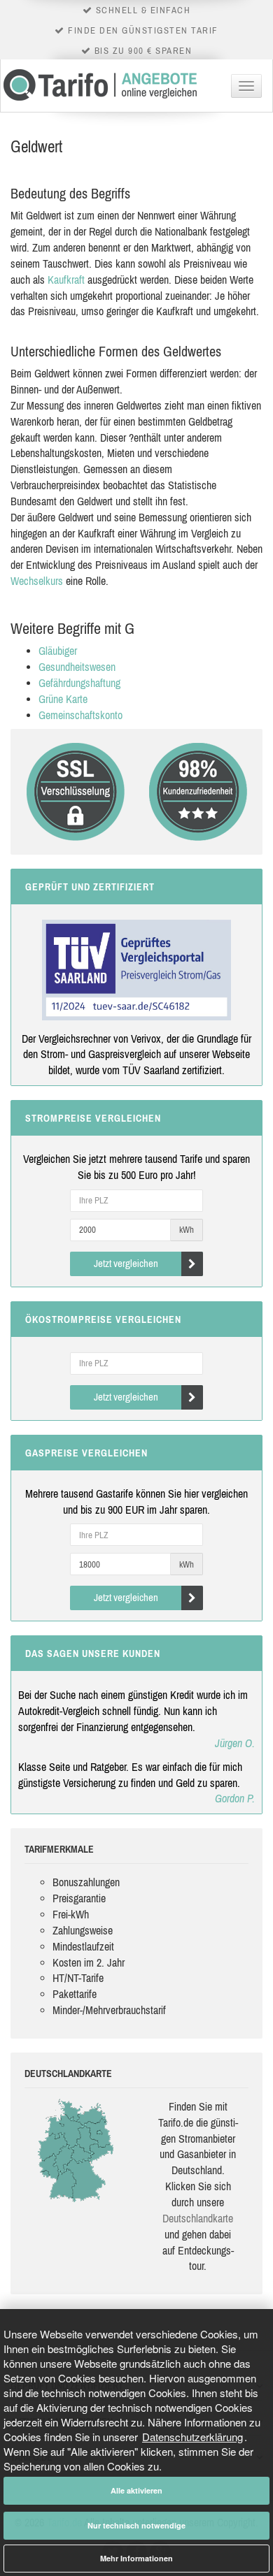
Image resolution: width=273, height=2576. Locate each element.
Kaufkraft (66, 280)
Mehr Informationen (136, 2558)
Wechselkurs (37, 581)
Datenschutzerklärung (192, 2437)
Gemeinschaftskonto (80, 715)
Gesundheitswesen (77, 667)
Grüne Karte (63, 699)
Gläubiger (58, 651)
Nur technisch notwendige (136, 2525)
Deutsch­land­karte (198, 2218)
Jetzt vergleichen (126, 1263)
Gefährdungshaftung (79, 683)
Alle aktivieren (136, 2490)
